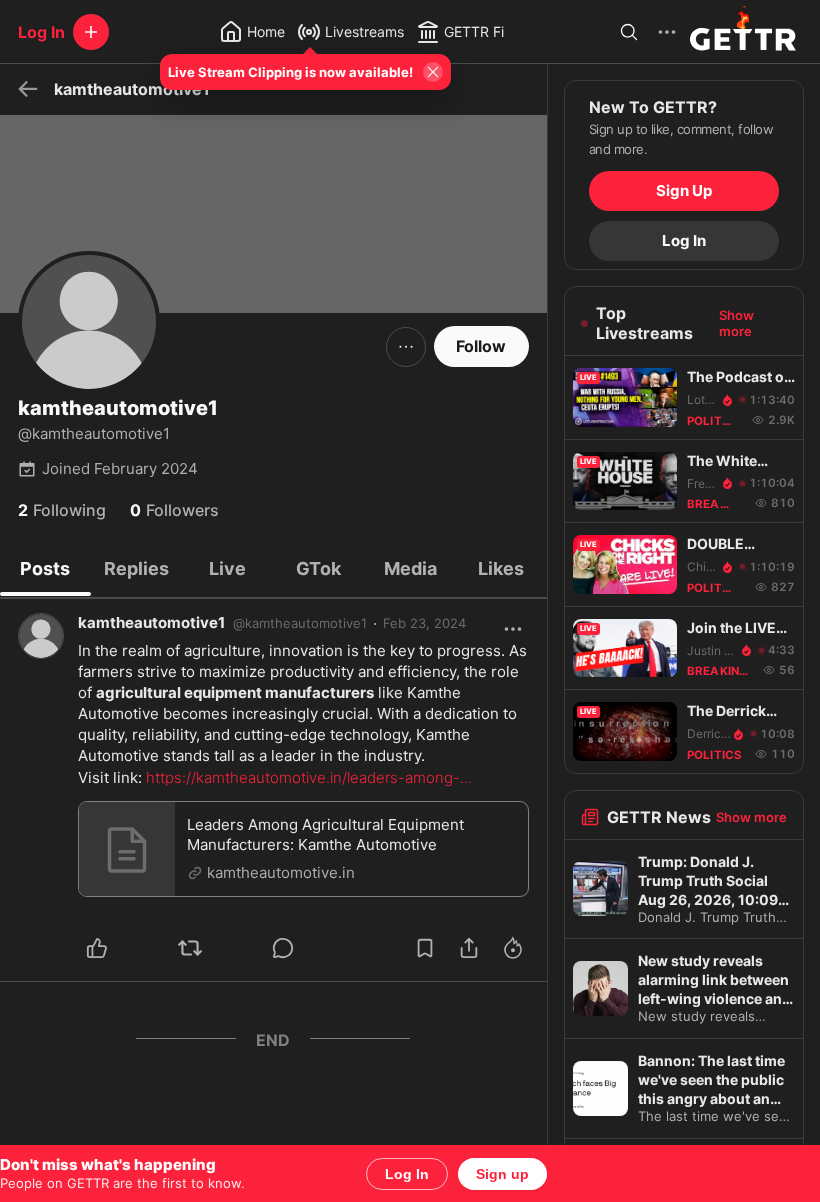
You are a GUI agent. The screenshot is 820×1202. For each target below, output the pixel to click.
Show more (736, 323)
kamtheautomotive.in (281, 872)
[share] (469, 948)
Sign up (502, 1174)
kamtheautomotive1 (151, 622)
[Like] (120, 948)
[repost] (213, 948)
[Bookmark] (425, 948)
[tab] (45, 569)
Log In (407, 1174)
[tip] (306, 948)
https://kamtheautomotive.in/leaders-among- (309, 777)
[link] (424, 623)
